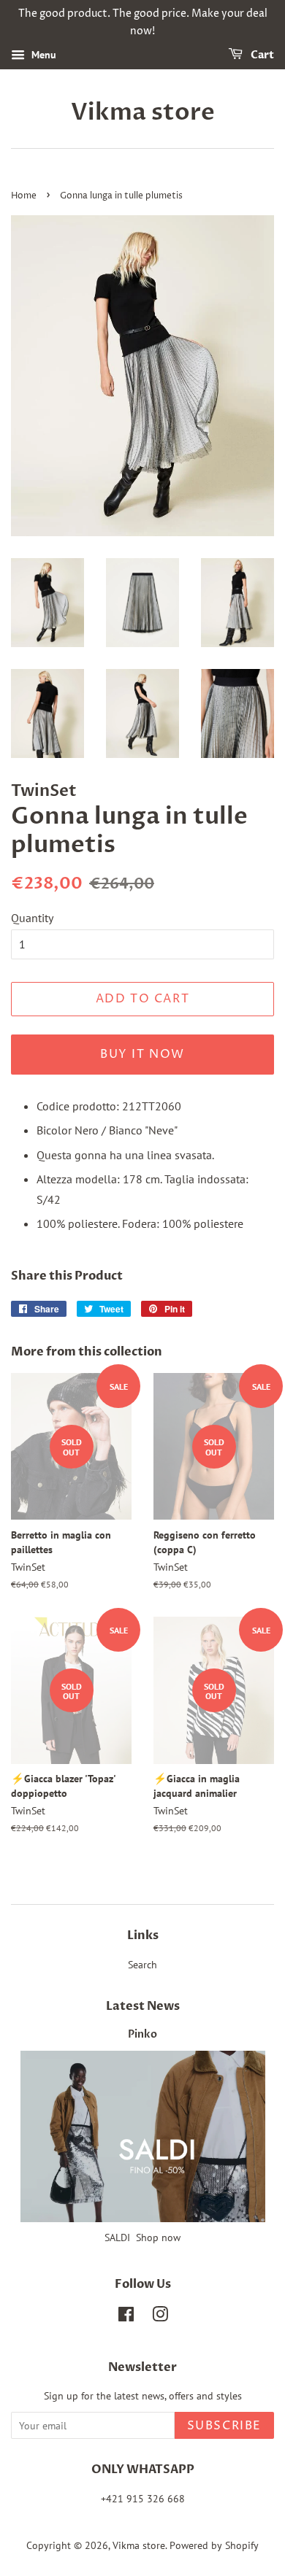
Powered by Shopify (214, 2545)
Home (24, 196)
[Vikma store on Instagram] (160, 2317)
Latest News (143, 2006)
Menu (42, 55)
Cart (261, 55)
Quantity (32, 918)
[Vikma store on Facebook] (126, 2317)
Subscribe (224, 2426)
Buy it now (142, 1054)
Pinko (142, 2035)
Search (142, 1965)
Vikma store (143, 112)
